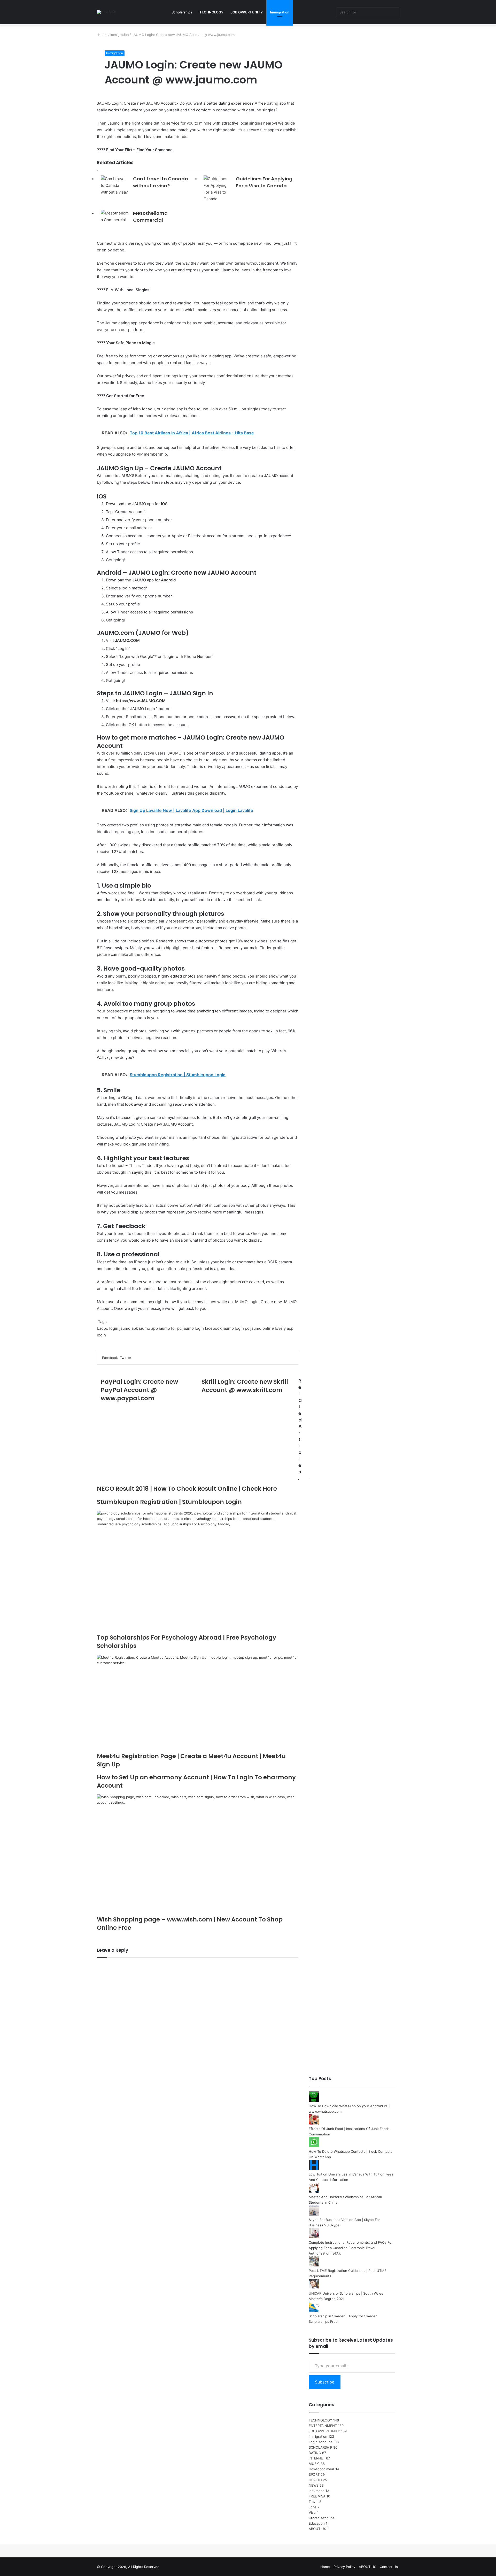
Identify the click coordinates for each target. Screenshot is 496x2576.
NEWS (314, 2485)
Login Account (320, 2442)
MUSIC (314, 2464)
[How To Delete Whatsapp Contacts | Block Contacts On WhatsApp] (314, 2146)
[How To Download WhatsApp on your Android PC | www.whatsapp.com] (314, 2101)
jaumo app (148, 1328)
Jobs (313, 2507)
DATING (315, 2453)
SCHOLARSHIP (320, 2447)
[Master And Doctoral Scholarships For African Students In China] (314, 2191)
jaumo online (262, 1328)
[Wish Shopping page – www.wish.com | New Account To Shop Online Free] (198, 1855)
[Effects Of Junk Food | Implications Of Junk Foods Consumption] (314, 2123)
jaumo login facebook (202, 1328)
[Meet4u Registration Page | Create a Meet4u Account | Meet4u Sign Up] (198, 1703)
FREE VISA (317, 2496)
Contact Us (389, 2567)
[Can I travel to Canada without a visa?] (115, 186)
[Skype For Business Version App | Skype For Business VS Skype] (314, 2214)
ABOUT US (317, 2529)
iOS (164, 504)
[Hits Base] (107, 12)
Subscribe (325, 2382)
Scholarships (182, 12)
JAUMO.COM (127, 640)
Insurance (317, 2491)
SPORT (314, 2474)
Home (102, 35)
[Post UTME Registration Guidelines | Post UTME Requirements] (314, 2265)
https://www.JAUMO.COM (141, 701)
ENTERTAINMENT (323, 2426)
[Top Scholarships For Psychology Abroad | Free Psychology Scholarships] (198, 1572)
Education (317, 2523)
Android (168, 580)
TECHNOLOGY (211, 12)
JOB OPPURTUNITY (247, 12)
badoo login (108, 1328)
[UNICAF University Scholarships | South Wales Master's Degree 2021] (314, 2288)
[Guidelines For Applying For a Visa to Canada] (218, 189)
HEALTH (315, 2480)
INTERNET (317, 2458)
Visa (312, 2512)
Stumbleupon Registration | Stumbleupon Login (169, 1502)
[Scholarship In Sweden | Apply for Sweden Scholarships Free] (314, 2311)
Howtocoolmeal (321, 2469)
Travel (313, 2502)
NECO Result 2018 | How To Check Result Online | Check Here (187, 1489)
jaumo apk (129, 1328)
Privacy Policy (344, 2567)
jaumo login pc (236, 1328)
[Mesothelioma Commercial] (115, 218)
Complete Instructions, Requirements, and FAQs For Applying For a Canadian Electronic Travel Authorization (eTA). (351, 2248)
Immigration (280, 12)
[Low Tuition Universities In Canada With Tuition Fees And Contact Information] (314, 2169)
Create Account (321, 2518)
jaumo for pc (170, 1328)
